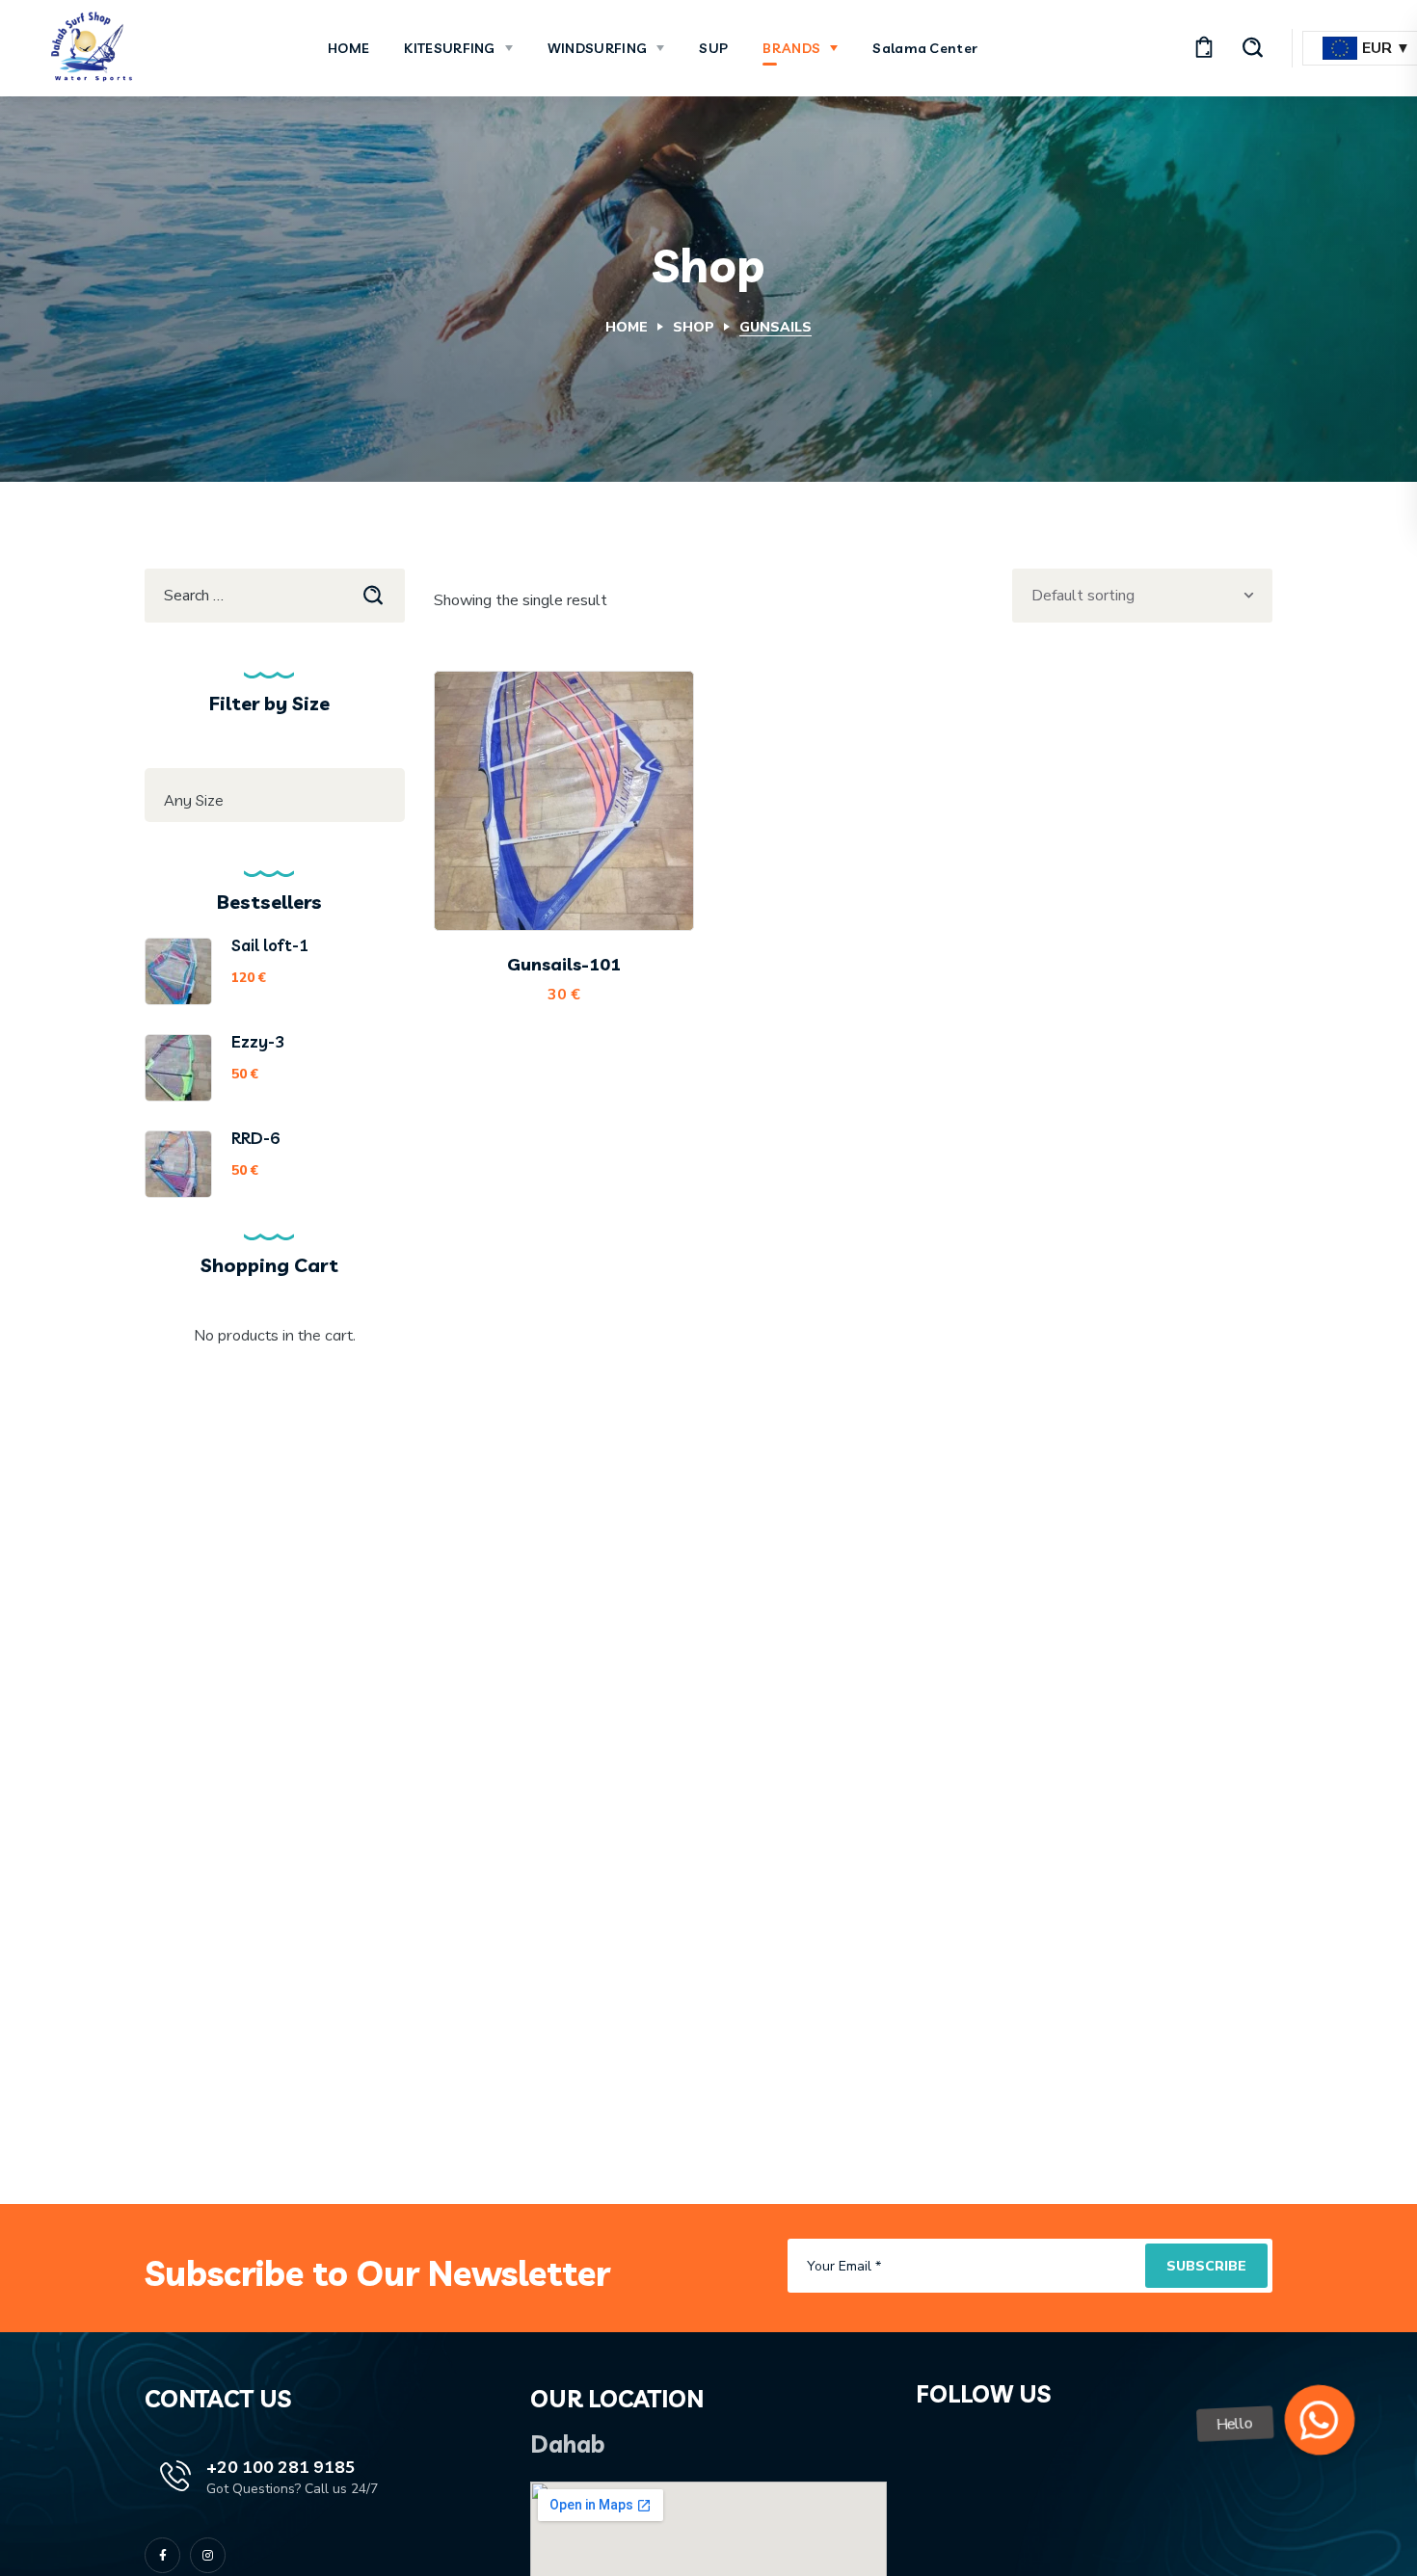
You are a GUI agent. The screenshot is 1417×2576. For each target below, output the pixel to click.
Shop (694, 327)
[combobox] (275, 795)
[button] (1204, 48)
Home (627, 327)
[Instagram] (208, 2555)
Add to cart (579, 882)
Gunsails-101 (564, 964)
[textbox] (275, 800)
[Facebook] (162, 2555)
